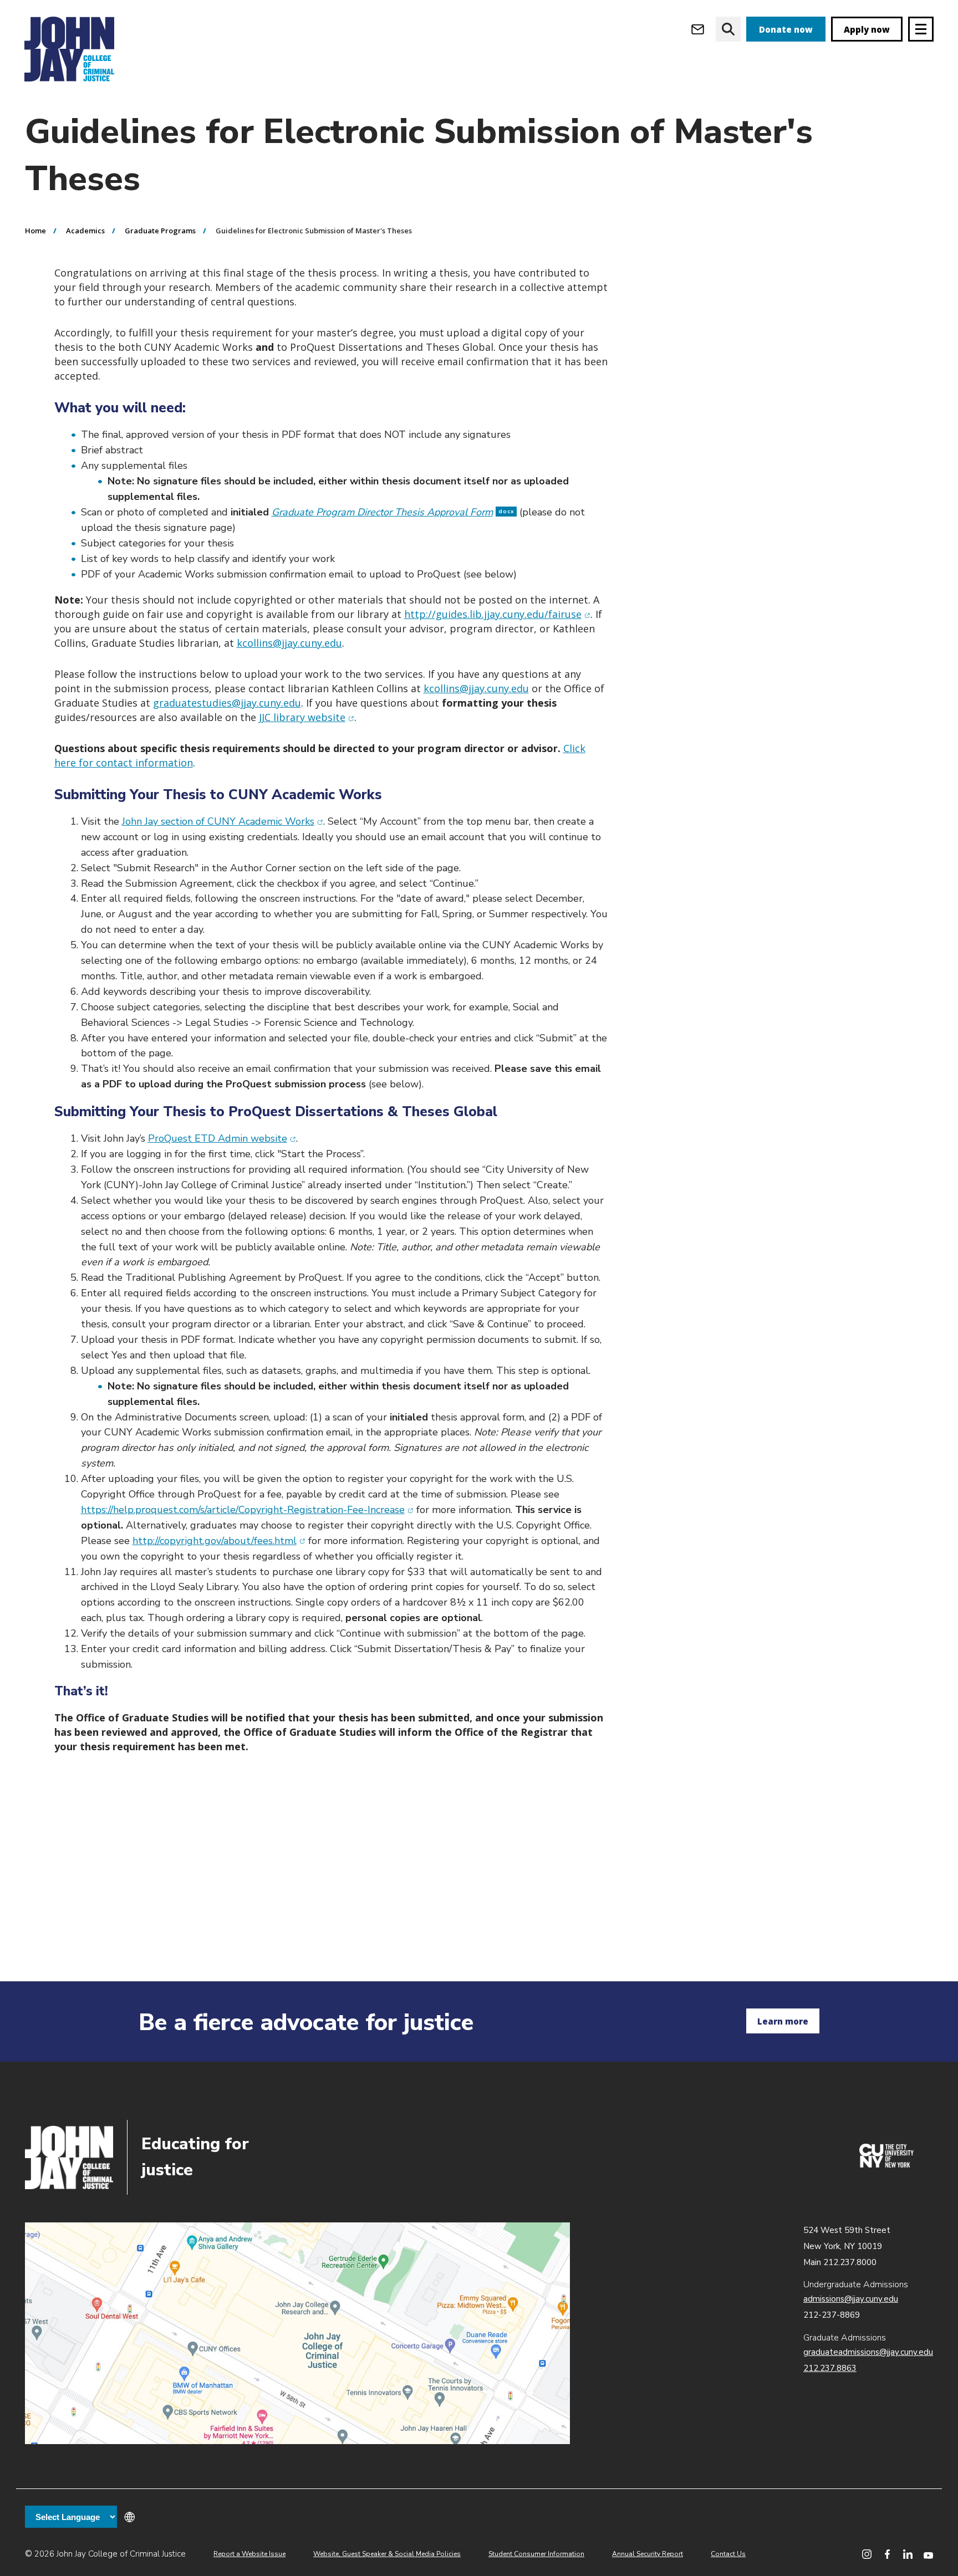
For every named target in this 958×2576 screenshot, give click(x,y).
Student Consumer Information (536, 2554)
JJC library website (307, 717)
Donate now (786, 29)
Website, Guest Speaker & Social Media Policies (387, 2554)
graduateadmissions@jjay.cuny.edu (868, 2352)
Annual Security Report (648, 2554)
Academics (85, 231)
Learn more (783, 2021)
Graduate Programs (160, 231)
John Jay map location (297, 2333)
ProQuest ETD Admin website (222, 1138)
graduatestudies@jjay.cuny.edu (227, 703)
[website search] (728, 29)
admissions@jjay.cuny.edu (851, 2299)
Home (35, 231)
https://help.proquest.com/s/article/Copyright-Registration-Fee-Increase (247, 1510)
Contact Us (728, 2554)
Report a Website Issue (249, 2554)
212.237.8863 (830, 2368)
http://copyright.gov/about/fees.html (219, 1541)
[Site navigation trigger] (921, 29)
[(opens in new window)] (886, 2165)
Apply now (867, 29)
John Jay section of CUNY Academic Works (223, 821)
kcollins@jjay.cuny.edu (289, 643)
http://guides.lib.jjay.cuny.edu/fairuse (497, 614)
